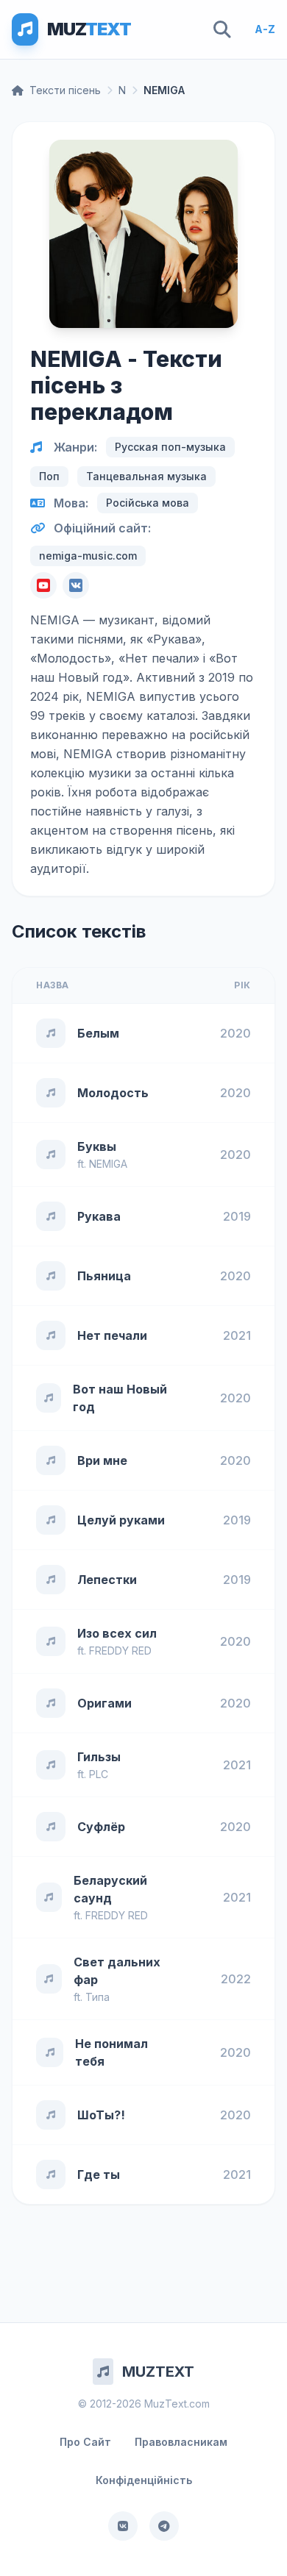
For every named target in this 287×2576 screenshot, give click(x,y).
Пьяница (104, 1276)
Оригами (104, 1703)
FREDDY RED (120, 1651)
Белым (98, 1033)
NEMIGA (108, 1164)
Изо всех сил (117, 1633)
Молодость (113, 1093)
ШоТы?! (101, 2115)
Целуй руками (121, 1520)
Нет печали (112, 1335)
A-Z (265, 29)
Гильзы (99, 1757)
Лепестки (107, 1580)
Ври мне (102, 1460)
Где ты (99, 2174)
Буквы (97, 1146)
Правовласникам (181, 2442)
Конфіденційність (144, 2480)
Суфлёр (101, 1827)
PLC (99, 1774)
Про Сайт (85, 2442)
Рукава (99, 1216)
